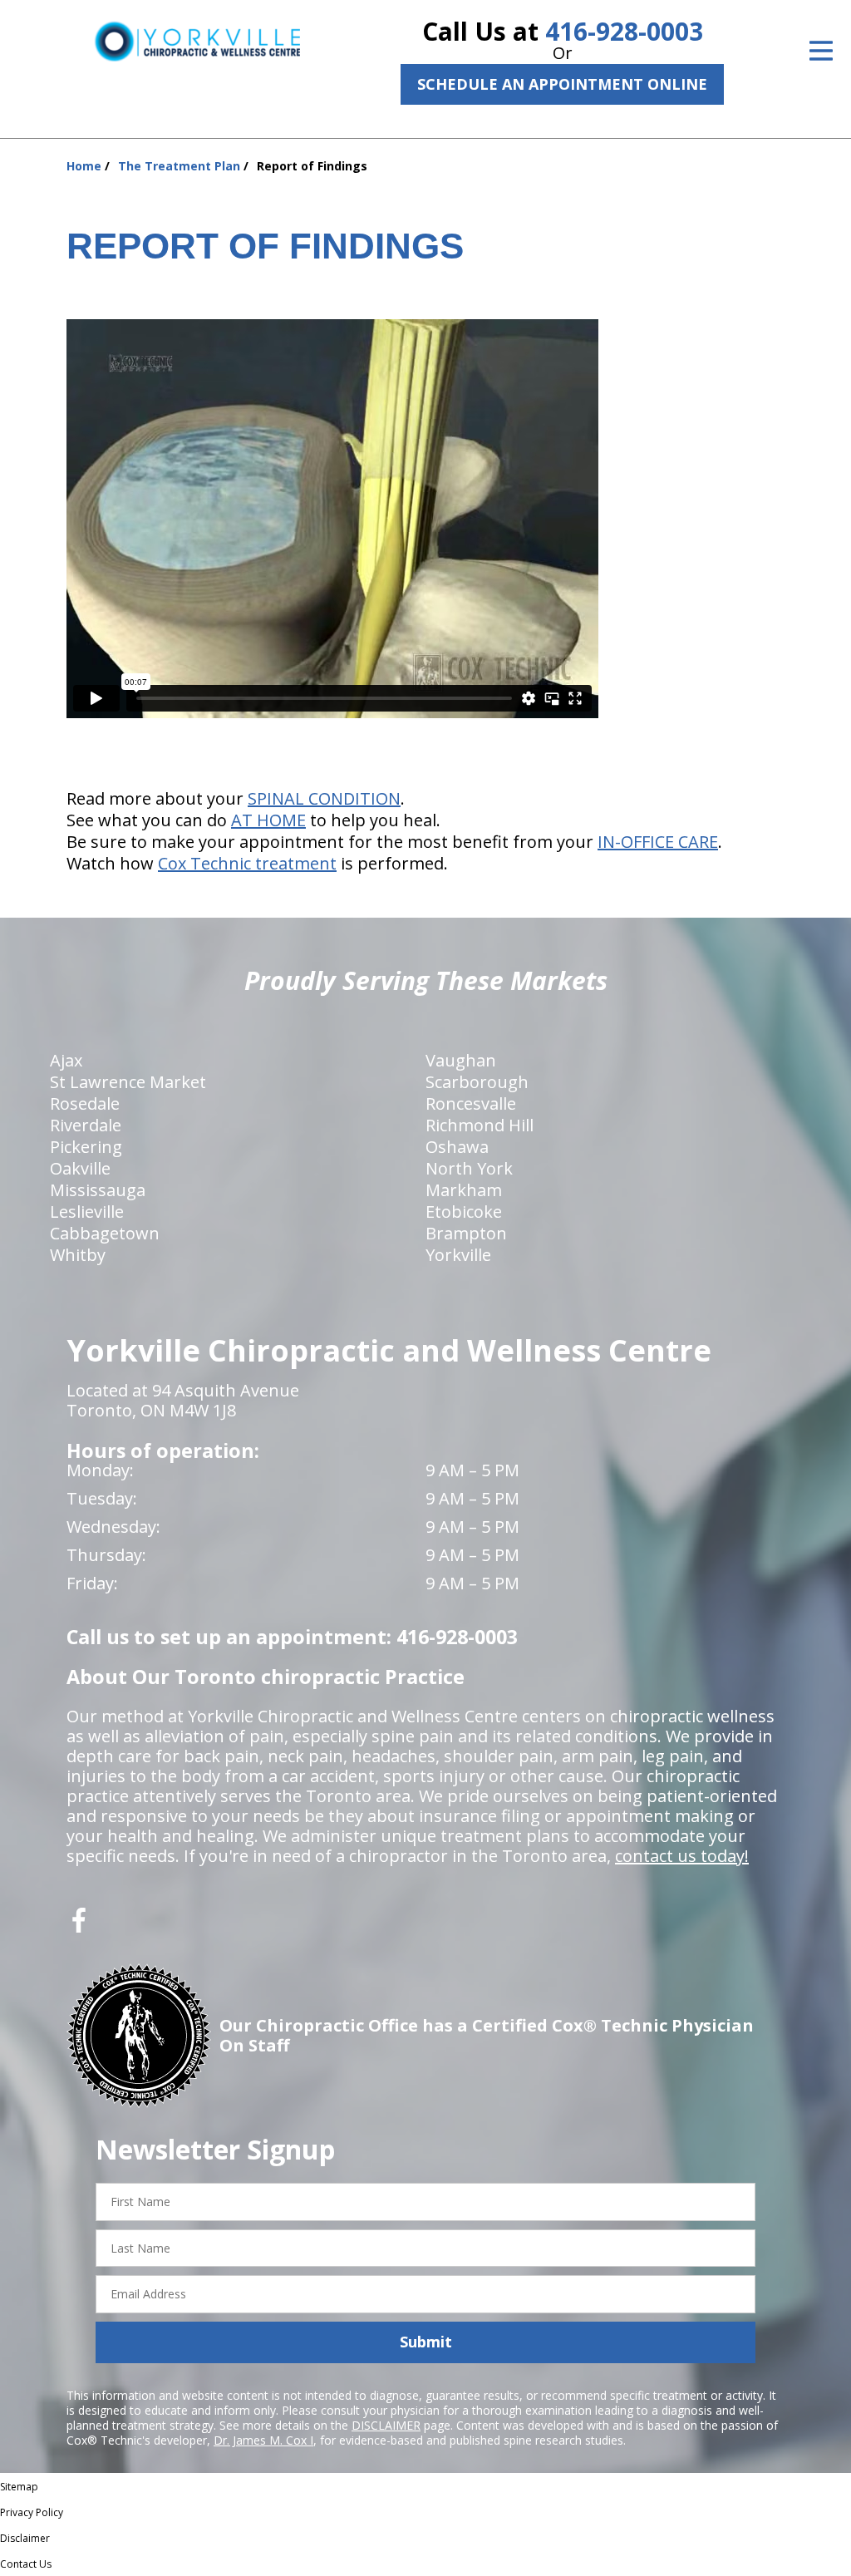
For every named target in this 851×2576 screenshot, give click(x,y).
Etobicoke (464, 1212)
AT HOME (268, 820)
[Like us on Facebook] (79, 1926)
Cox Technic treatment (247, 863)
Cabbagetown (105, 1233)
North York (469, 1168)
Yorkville (458, 1255)
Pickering (86, 1147)
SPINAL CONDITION (324, 798)
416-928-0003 (624, 31)
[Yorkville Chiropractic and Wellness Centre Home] (197, 41)
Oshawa (457, 1147)
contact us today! (682, 1856)
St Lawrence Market (128, 1082)
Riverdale (86, 1125)
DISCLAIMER (386, 2425)
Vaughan (461, 1060)
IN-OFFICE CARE (658, 842)
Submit (426, 2342)
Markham (464, 1190)
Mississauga (98, 1190)
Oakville (80, 1168)
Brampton (466, 1233)
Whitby (78, 1255)
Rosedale (85, 1103)
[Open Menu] (821, 51)
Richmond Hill (480, 1125)
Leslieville (87, 1212)
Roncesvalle (471, 1103)
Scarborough (477, 1082)
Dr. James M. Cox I (263, 2440)
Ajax (66, 1060)
